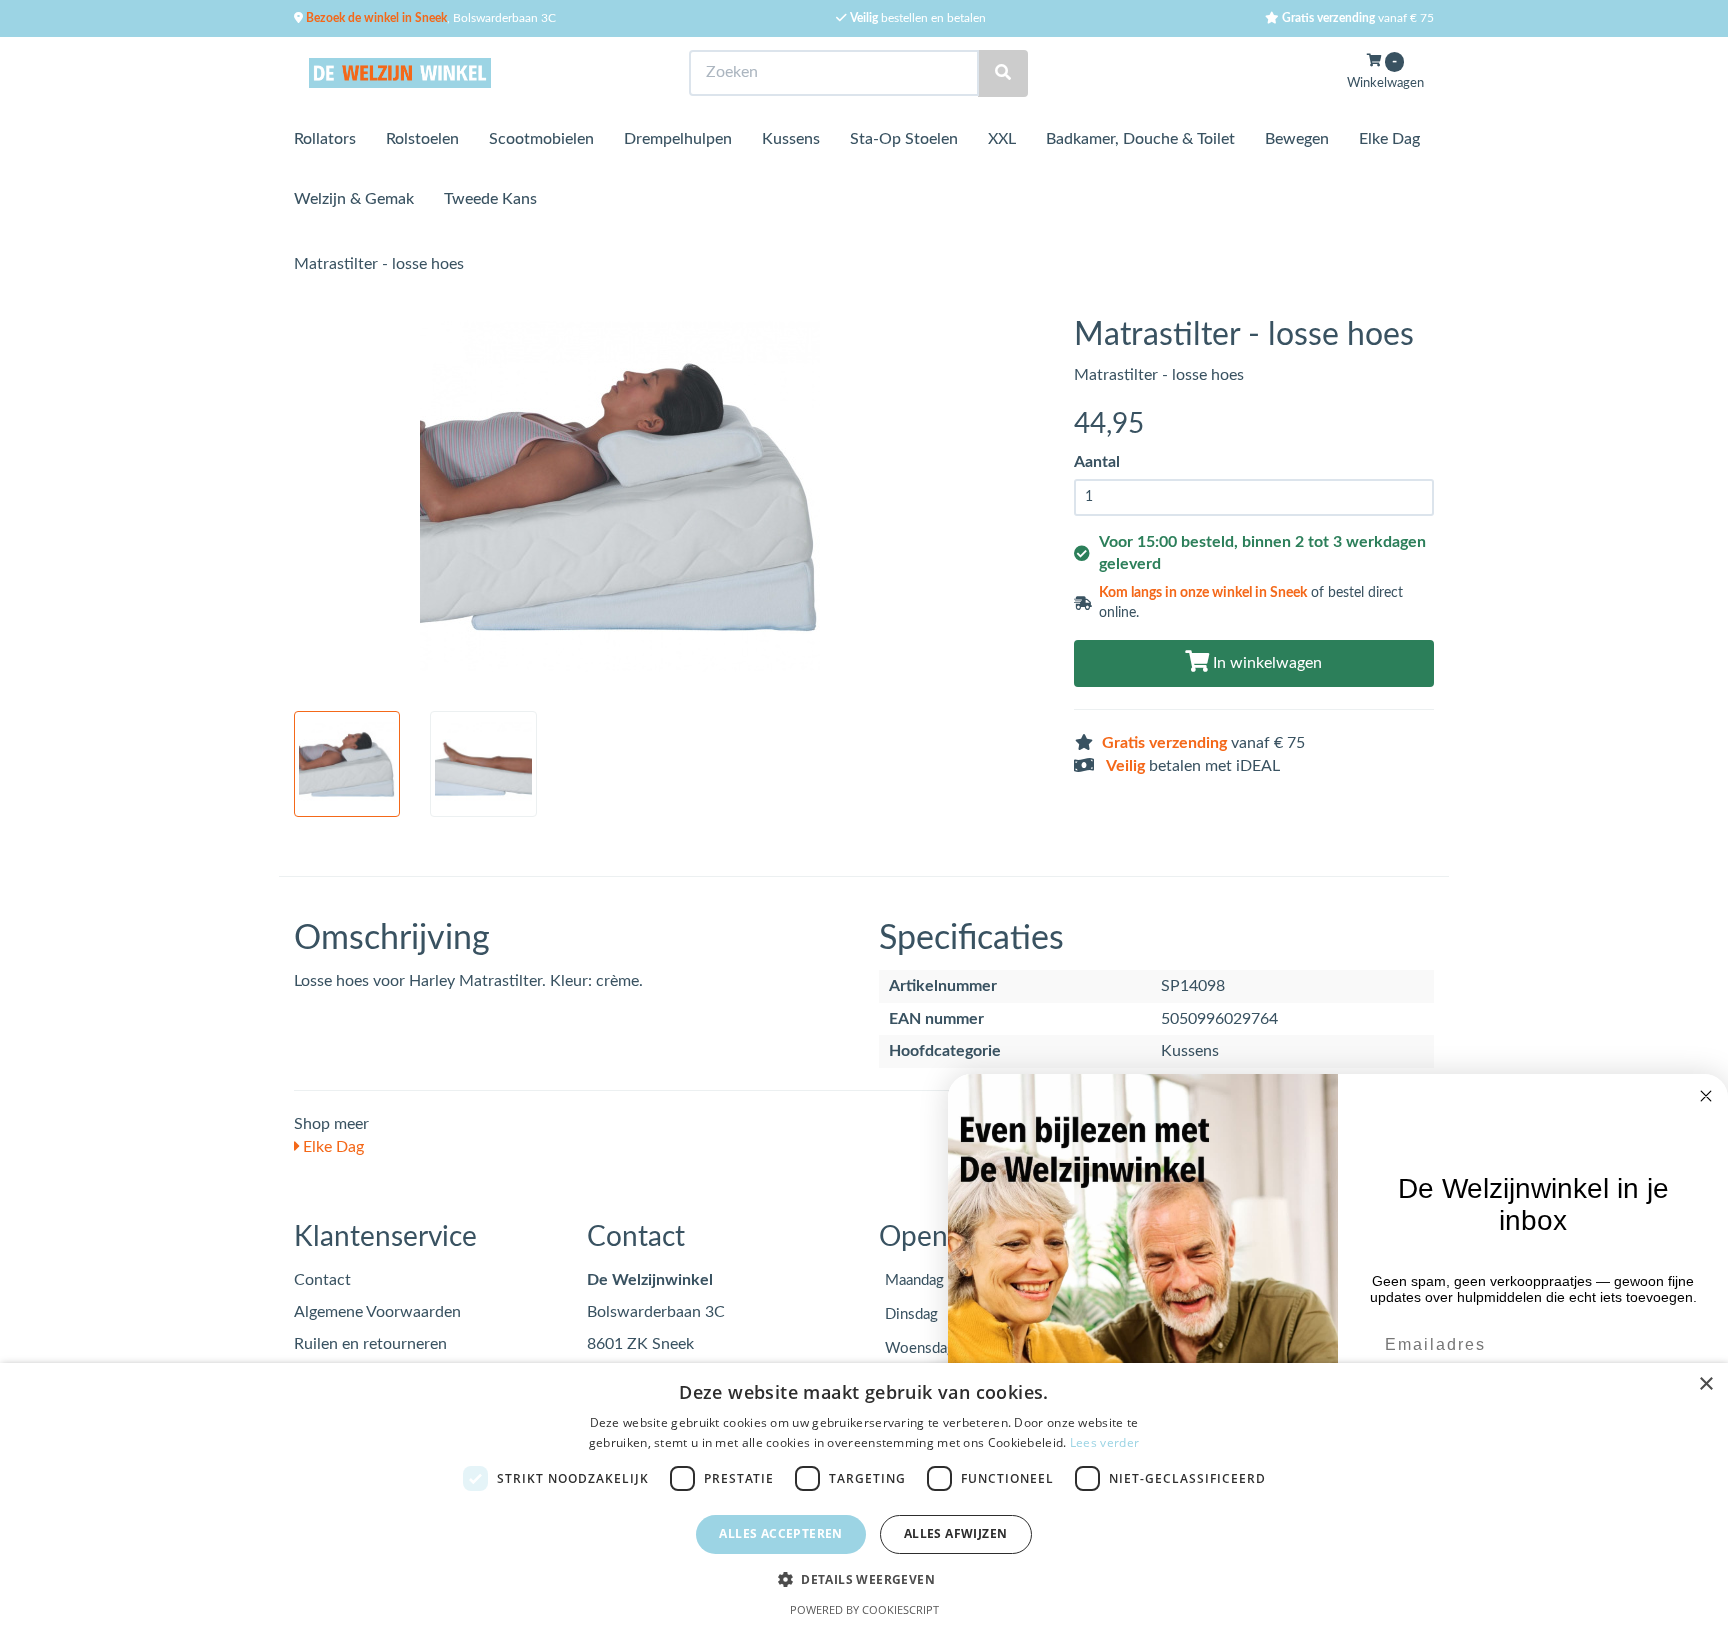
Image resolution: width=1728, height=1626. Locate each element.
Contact (322, 1280)
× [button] (1705, 1384)
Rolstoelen (422, 139)
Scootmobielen (541, 139)
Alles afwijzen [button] (956, 1533)
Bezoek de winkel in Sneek (375, 18)
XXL (1002, 139)
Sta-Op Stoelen (904, 139)
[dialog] (864, 1494)
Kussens (791, 139)
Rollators (325, 139)
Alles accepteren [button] (780, 1533)
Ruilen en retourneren (370, 1344)
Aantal (1097, 462)
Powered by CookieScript (864, 1609)
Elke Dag (1389, 139)
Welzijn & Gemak (354, 199)
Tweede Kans (490, 199)
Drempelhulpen (678, 139)
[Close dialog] (1706, 1096)
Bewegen (1297, 139)
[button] (864, 1578)
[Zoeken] (1003, 73)
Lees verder (1104, 1442)
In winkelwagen (1265, 663)
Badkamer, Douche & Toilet (1140, 139)
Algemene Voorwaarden (377, 1312)
